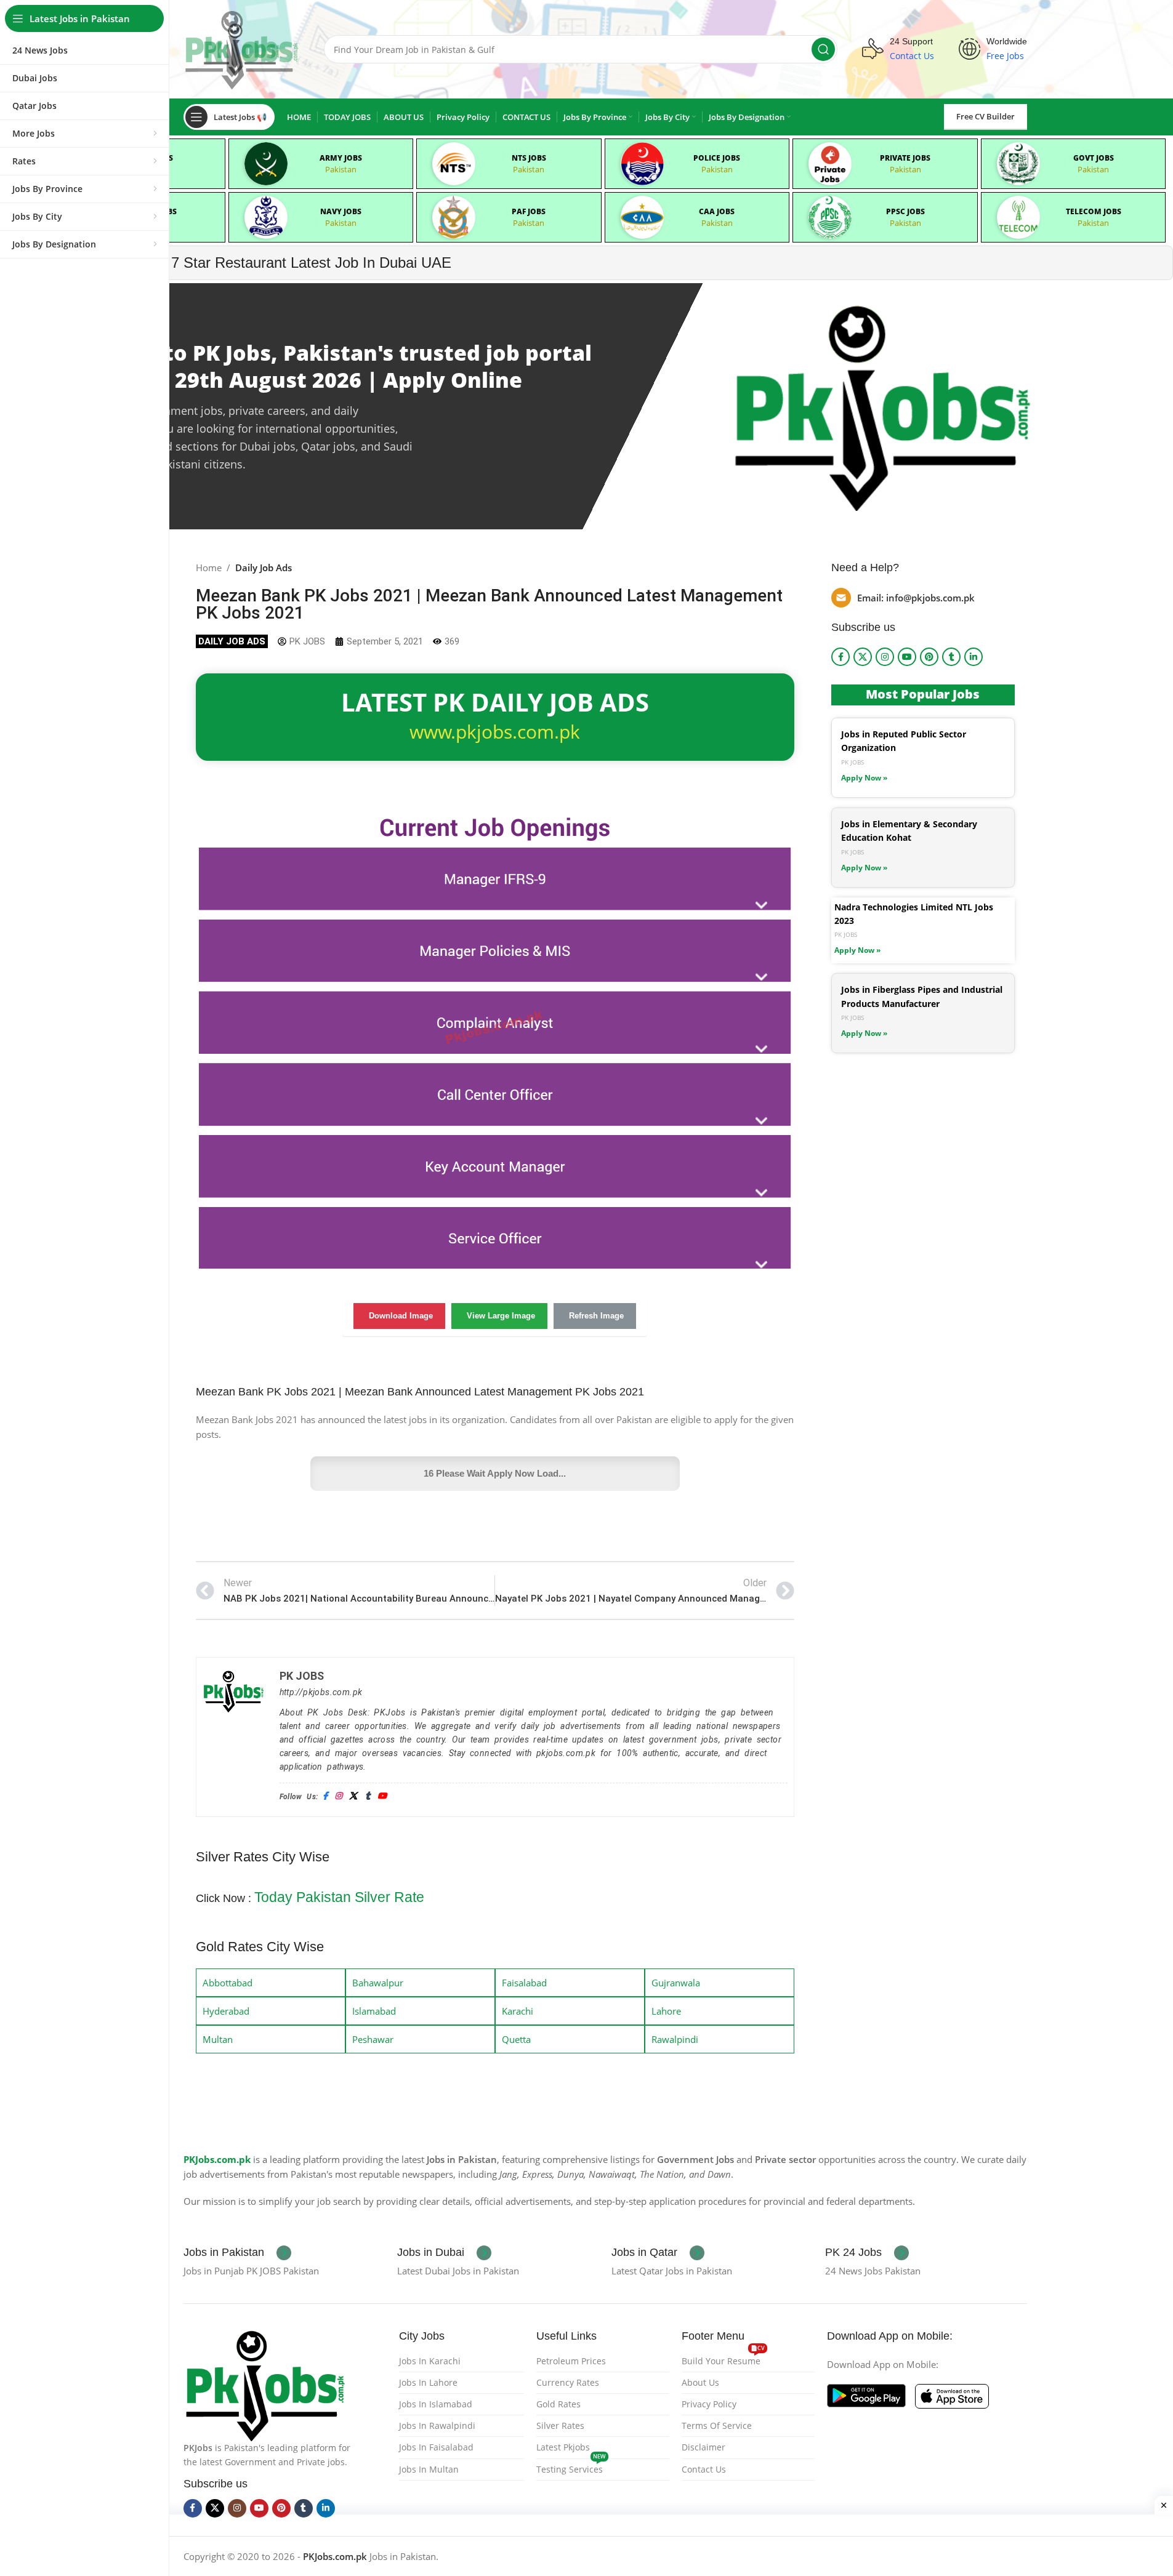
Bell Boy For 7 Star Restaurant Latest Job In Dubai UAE (269, 263)
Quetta (516, 2039)
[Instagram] (338, 1796)
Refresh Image (596, 1316)
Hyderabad (226, 2011)
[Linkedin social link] (973, 657)
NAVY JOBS (341, 211)
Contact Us (704, 2469)
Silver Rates (560, 2426)
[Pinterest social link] (929, 657)
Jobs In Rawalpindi (437, 2426)
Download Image (401, 1316)
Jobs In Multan (429, 2469)
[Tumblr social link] (951, 657)
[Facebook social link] (840, 657)
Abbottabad (228, 1983)
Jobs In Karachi (430, 2361)
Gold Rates (558, 2404)
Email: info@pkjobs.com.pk (916, 598)
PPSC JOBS (905, 211)
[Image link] (265, 2384)
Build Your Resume (723, 2359)
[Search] (823, 49)
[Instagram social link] (885, 657)
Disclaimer (703, 2447)
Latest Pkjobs (563, 2447)
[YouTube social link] (907, 657)
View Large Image (501, 1316)
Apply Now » (864, 778)
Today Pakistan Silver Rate (339, 1897)
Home (209, 568)
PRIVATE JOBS (905, 158)
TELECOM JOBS (1094, 211)
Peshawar (373, 2039)
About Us (700, 2382)
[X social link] (863, 657)
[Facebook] (325, 1796)
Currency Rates (568, 2382)
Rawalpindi (675, 2039)
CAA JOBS (717, 211)
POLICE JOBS (717, 158)
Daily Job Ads (264, 568)
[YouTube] (382, 1796)
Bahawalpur (378, 1983)
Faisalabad (524, 1983)
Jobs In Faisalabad (436, 2447)
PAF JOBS (529, 211)
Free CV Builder (986, 116)
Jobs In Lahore (428, 2382)
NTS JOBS (529, 158)
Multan (218, 2039)
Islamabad (374, 2011)
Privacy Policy (709, 2404)
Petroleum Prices (571, 2361)
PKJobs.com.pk (217, 2159)
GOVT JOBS (1094, 158)
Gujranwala (676, 1983)
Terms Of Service (717, 2426)
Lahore (666, 2011)
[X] (353, 1796)
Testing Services (571, 2467)
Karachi (518, 2011)
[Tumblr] (368, 1796)
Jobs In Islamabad (436, 2404)
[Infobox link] (237, 2253)
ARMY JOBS (341, 158)
